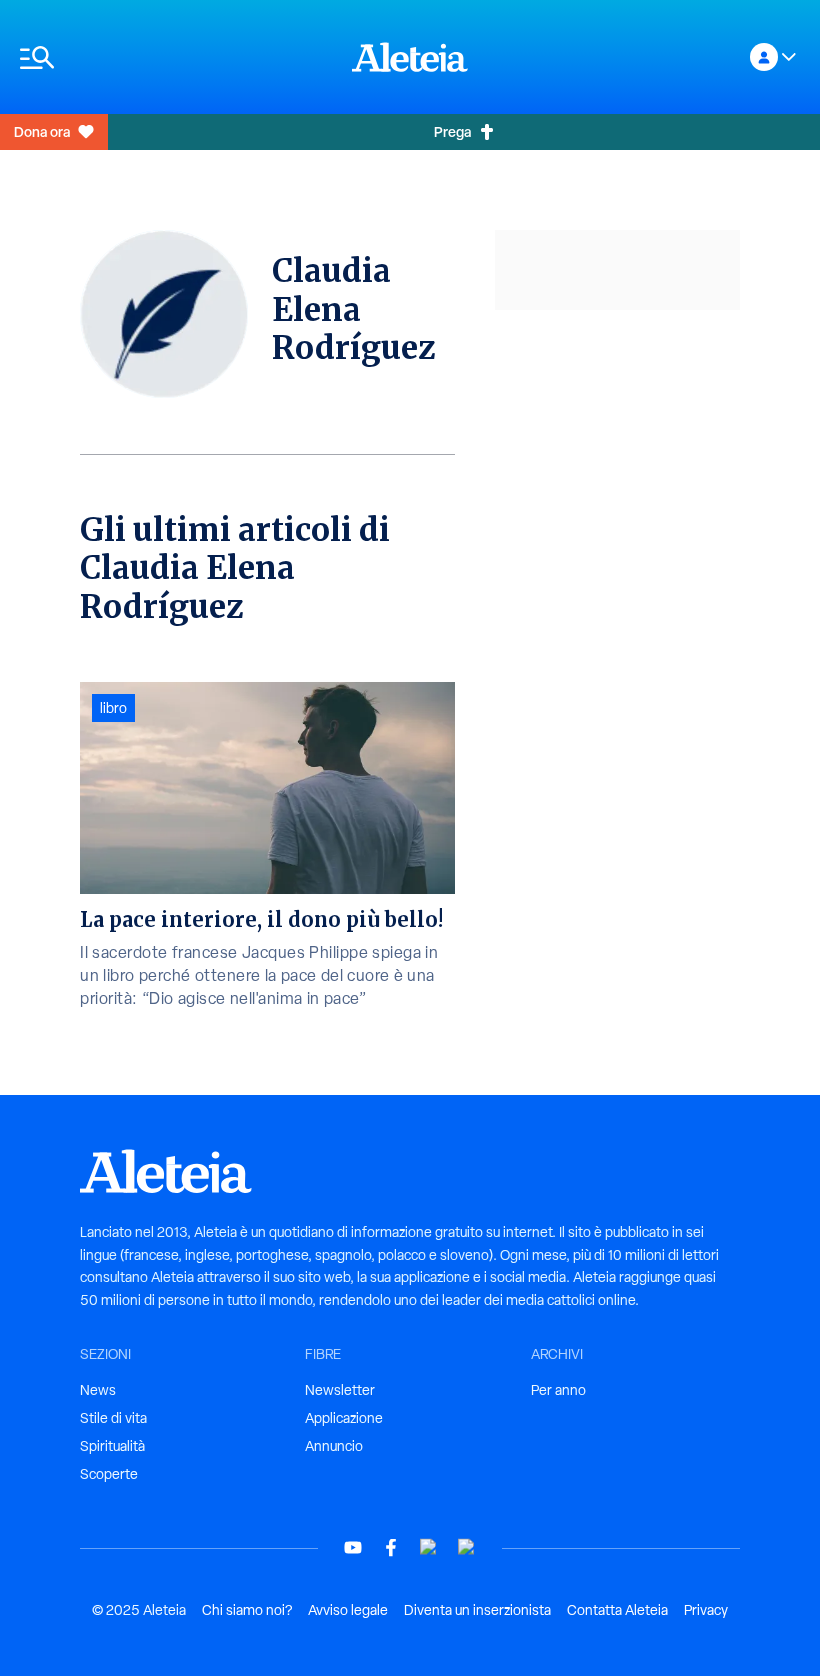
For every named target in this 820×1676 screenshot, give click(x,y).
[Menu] (176, 57)
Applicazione (344, 1418)
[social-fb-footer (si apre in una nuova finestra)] (391, 1547)
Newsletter (340, 1390)
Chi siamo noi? (247, 1610)
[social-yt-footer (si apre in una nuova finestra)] (353, 1547)
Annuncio (334, 1446)
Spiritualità (112, 1446)
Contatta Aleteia (617, 1610)
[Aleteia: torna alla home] (410, 57)
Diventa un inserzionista (477, 1610)
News (98, 1390)
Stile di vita (113, 1418)
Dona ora (42, 131)
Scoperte (109, 1474)
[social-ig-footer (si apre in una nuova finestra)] (467, 1547)
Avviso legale (348, 1610)
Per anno (558, 1390)
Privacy (706, 1610)
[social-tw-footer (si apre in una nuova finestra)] (429, 1547)
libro (113, 708)
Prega (452, 131)
